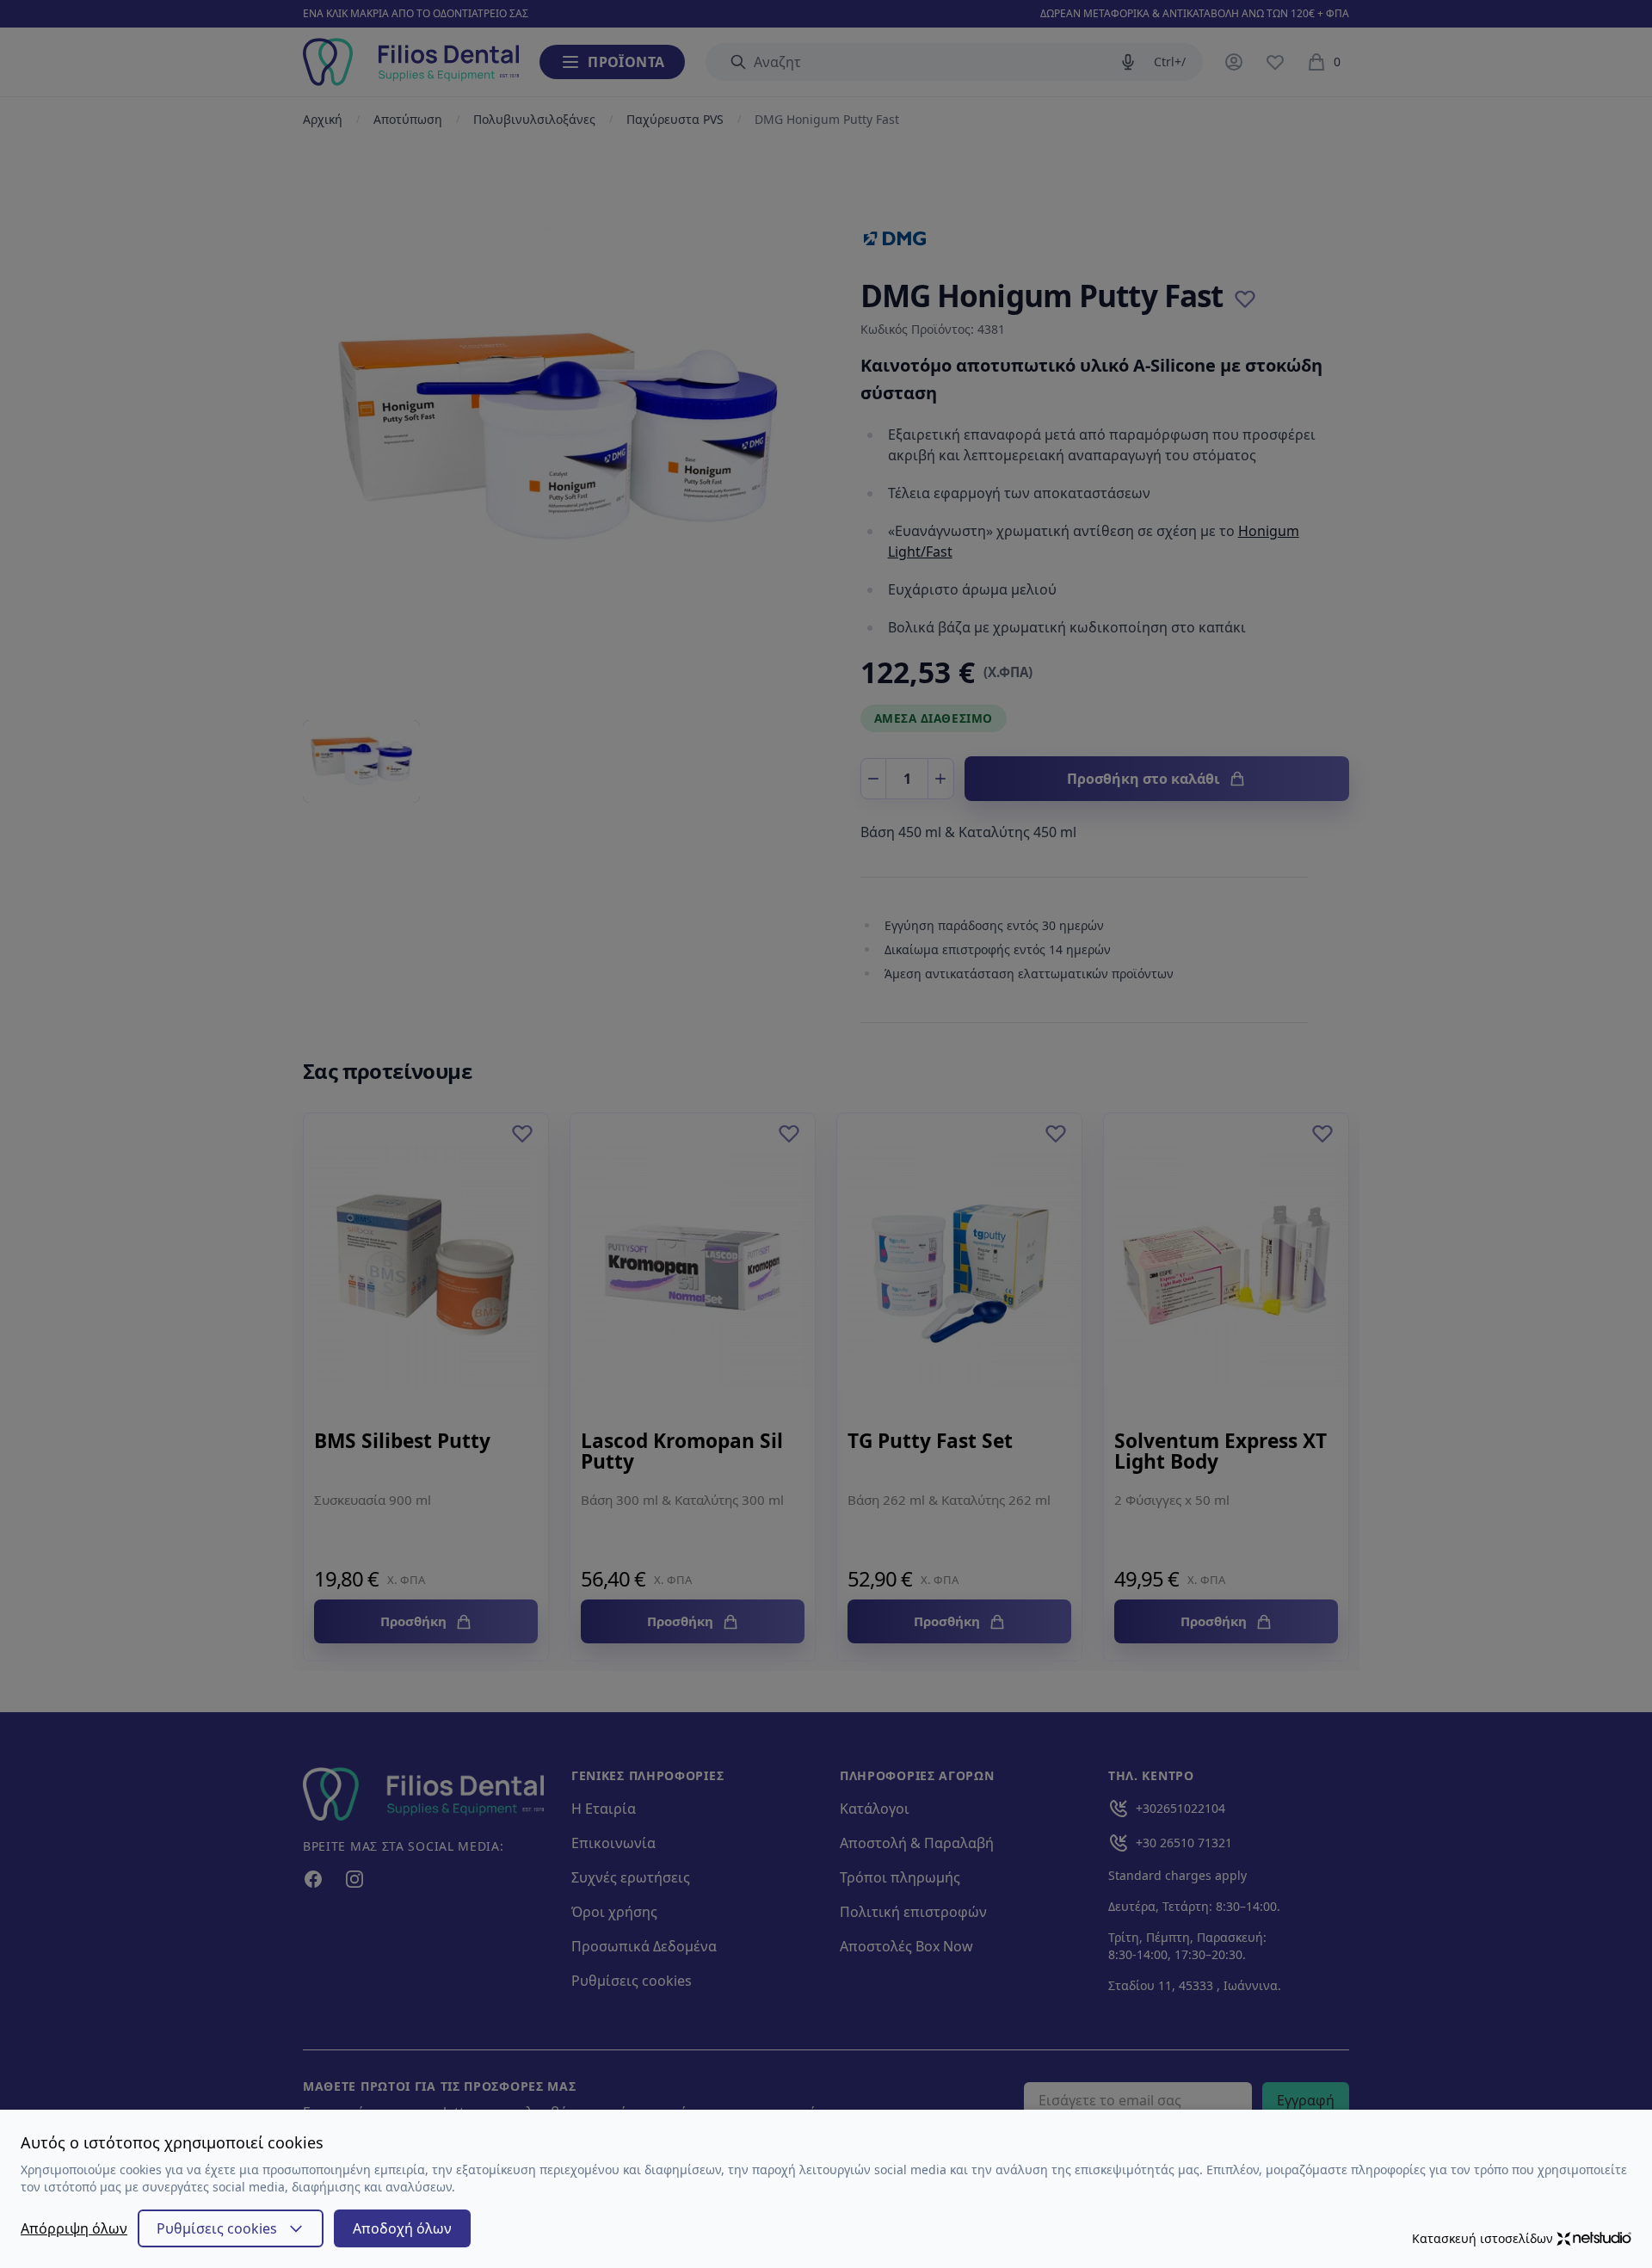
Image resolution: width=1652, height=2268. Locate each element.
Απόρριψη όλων (74, 2228)
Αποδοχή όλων (402, 2228)
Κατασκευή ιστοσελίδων (1482, 2238)
